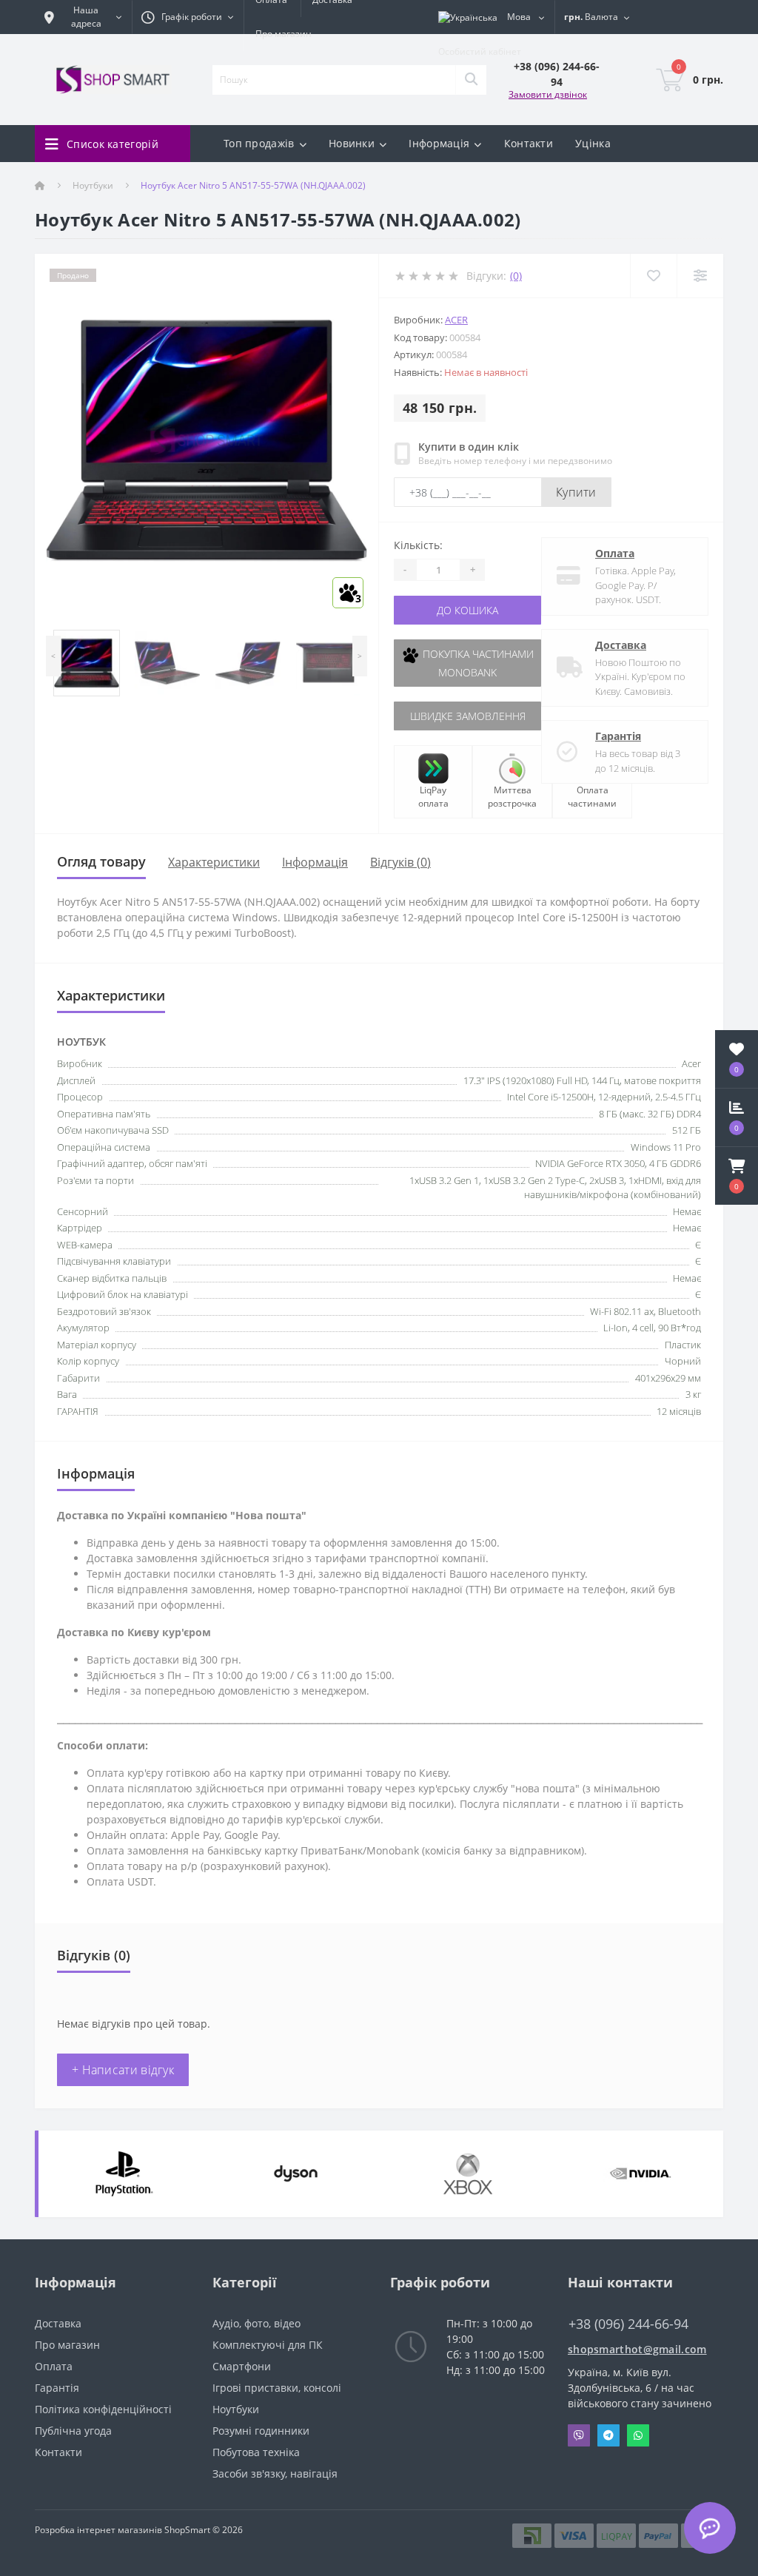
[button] (737, 1176)
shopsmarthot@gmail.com (637, 2349)
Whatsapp (638, 2435)
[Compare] (700, 276)
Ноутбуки (93, 185)
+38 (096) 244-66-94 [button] (628, 2324)
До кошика (467, 610)
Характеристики (214, 862)
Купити (576, 492)
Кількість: (418, 545)
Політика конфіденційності (103, 2409)
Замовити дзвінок (548, 94)
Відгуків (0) (400, 862)
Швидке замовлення (468, 716)
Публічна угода (73, 2431)
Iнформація (315, 862)
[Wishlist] (653, 276)
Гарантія (618, 736)
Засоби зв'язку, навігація (275, 2474)
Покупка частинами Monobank (477, 663)
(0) (516, 276)
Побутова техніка (256, 2452)
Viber (579, 2435)
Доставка (621, 645)
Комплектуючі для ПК (268, 2345)
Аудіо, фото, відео (256, 2323)
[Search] (471, 80)
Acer (456, 320)
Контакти (529, 143)
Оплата (615, 553)
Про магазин (284, 34)
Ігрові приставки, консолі (277, 2388)
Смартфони (242, 2366)
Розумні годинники (261, 2431)
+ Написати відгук (123, 2070)
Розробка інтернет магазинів (98, 2530)
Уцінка (593, 143)
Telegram (608, 2435)
